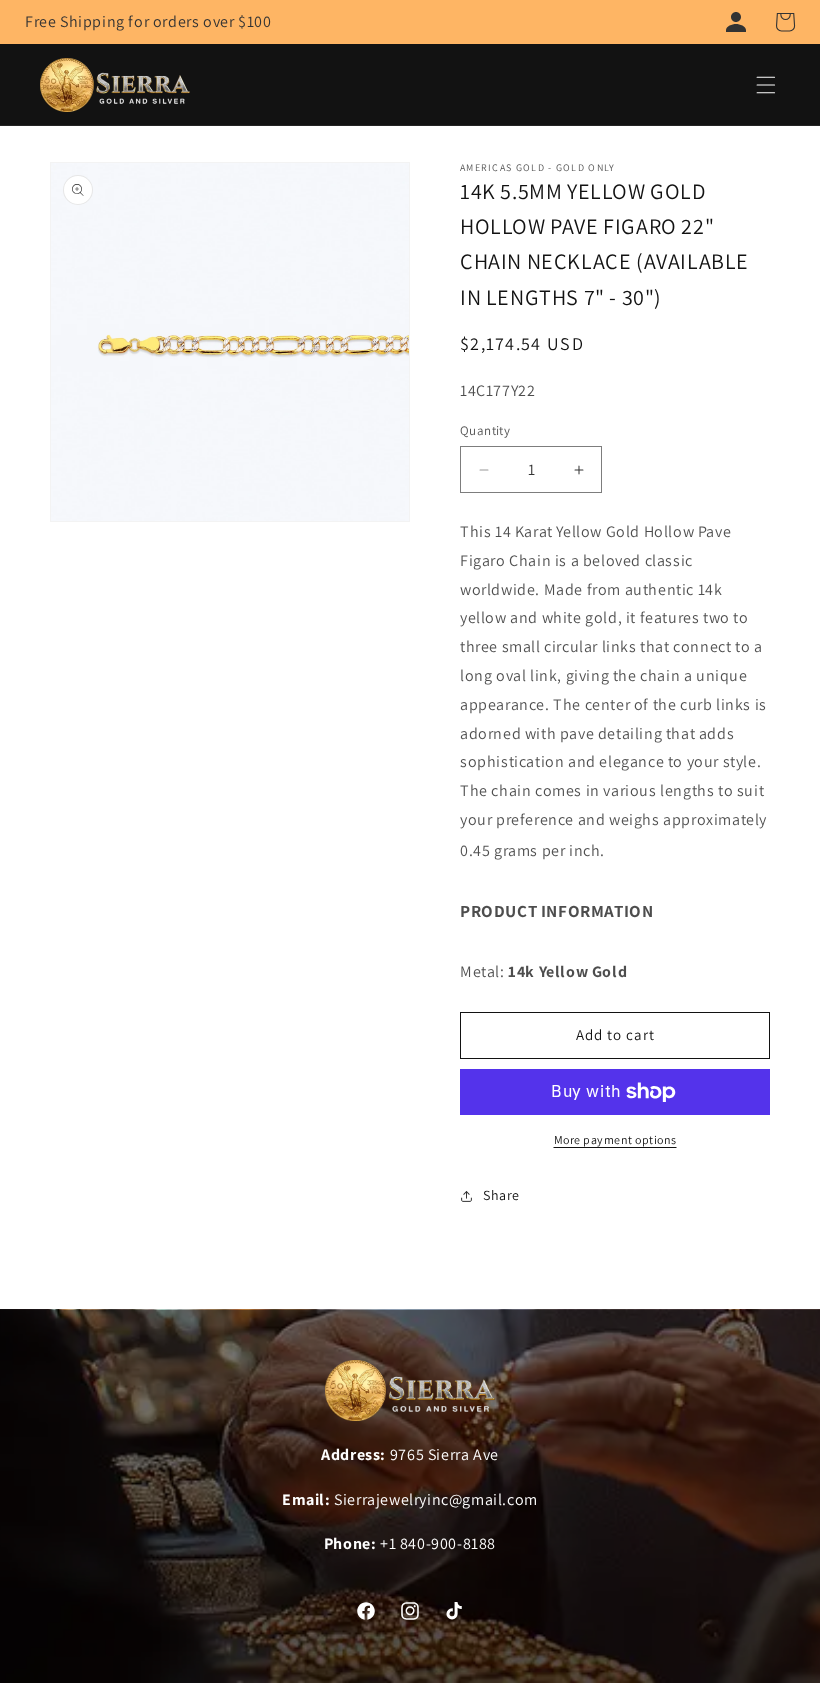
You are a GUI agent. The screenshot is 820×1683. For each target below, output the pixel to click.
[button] (785, 22)
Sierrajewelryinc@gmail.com (436, 1499)
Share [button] (501, 1195)
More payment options (615, 1139)
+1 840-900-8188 (438, 1543)
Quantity (485, 430)
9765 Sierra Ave (444, 1454)
